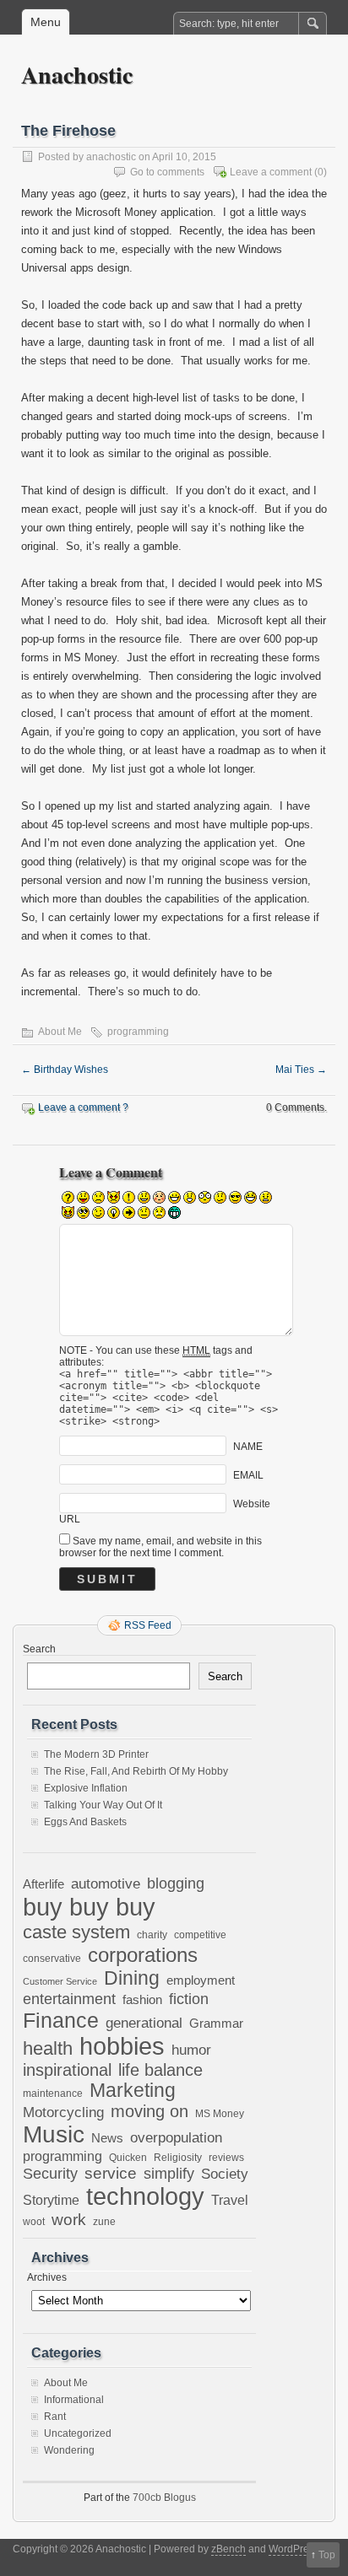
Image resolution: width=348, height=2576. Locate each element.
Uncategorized (78, 2433)
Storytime (51, 2200)
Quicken (128, 2157)
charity (152, 1935)
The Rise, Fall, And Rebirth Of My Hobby (136, 1771)
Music (54, 2134)
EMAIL (248, 1475)
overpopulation (176, 2138)
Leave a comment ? (83, 1107)
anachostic (111, 157)
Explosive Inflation (86, 1788)
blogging (176, 1883)
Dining (132, 1978)
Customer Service (60, 1981)
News (107, 2138)
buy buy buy (89, 1907)
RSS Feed (148, 1625)
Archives (47, 2277)
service (111, 2173)
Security (50, 2173)
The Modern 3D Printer (96, 1754)
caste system (76, 1932)
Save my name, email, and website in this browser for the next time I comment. (160, 1547)
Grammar (216, 2024)
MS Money (220, 2113)
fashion (142, 1999)
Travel (230, 2200)
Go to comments (167, 172)
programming (138, 1032)
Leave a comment (271, 172)
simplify (169, 2174)
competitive (200, 1935)
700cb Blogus (164, 2498)
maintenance (53, 2094)
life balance (160, 2070)
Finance (61, 2020)
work (69, 2220)
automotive (106, 1883)
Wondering (69, 2450)
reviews (226, 2158)
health (48, 2048)
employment (201, 1981)
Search (39, 1649)
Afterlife (43, 1884)
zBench (228, 2549)
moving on (150, 2111)
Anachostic (77, 75)
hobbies (122, 2046)
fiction (189, 1999)
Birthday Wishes (65, 1070)
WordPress (294, 2549)
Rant (55, 2417)
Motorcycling (63, 2113)
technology (145, 2196)
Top (327, 2555)
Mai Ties (301, 1070)
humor (191, 2050)
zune (104, 2221)
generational (144, 2023)
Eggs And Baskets (85, 1822)
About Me (60, 1032)
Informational (74, 2400)
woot (34, 2222)
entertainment (69, 1999)
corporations (143, 1955)
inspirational (67, 2070)
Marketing (133, 2091)
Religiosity (178, 2158)
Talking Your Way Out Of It (103, 1805)
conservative (52, 1958)
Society (225, 2174)
